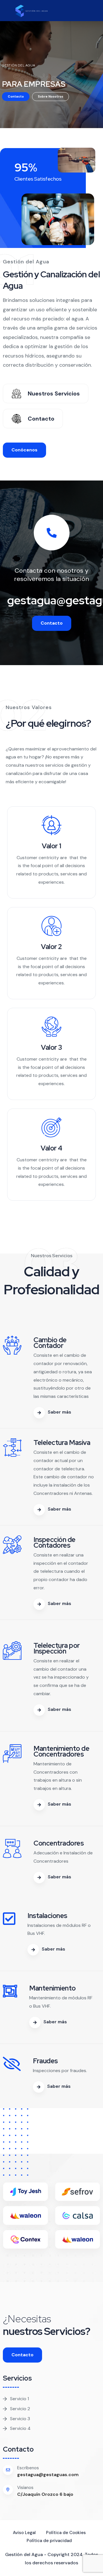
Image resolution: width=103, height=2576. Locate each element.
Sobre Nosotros (50, 96)
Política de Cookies (66, 2533)
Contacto (16, 96)
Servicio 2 (20, 2409)
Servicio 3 (20, 2419)
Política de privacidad (49, 2541)
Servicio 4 (20, 2428)
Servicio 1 (19, 2399)
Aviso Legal (24, 2533)
